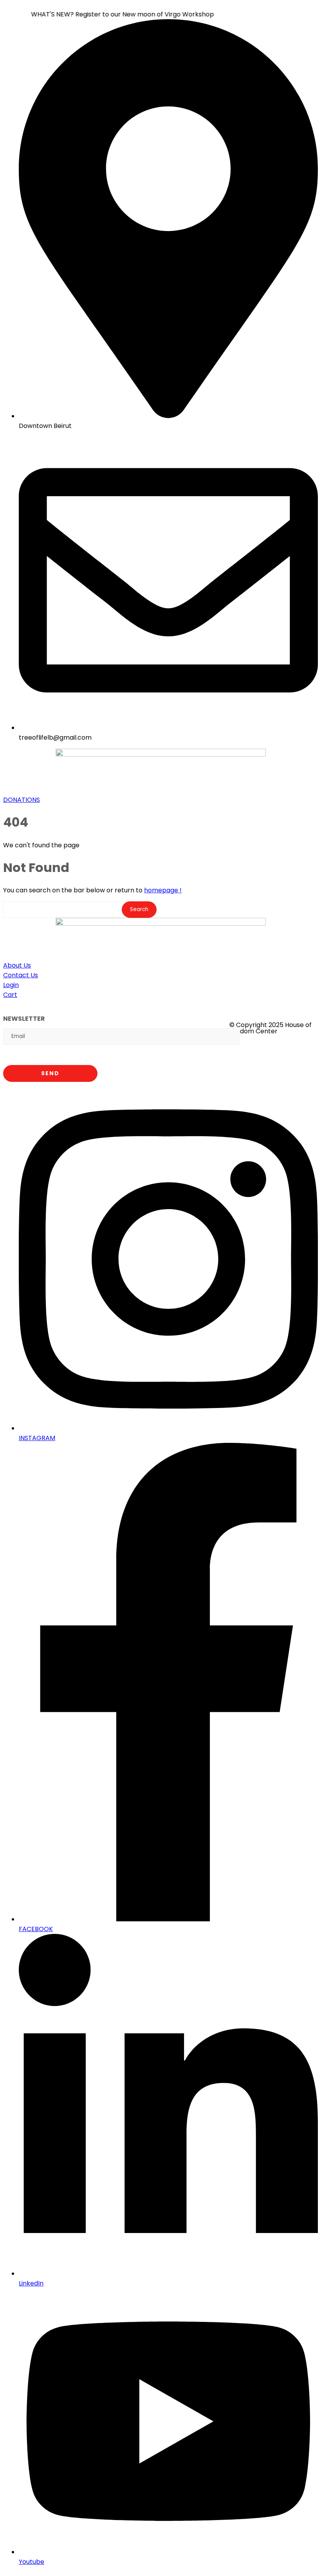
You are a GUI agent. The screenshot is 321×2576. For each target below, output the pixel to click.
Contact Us (21, 975)
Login (11, 985)
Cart (10, 995)
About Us (17, 965)
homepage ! (163, 890)
